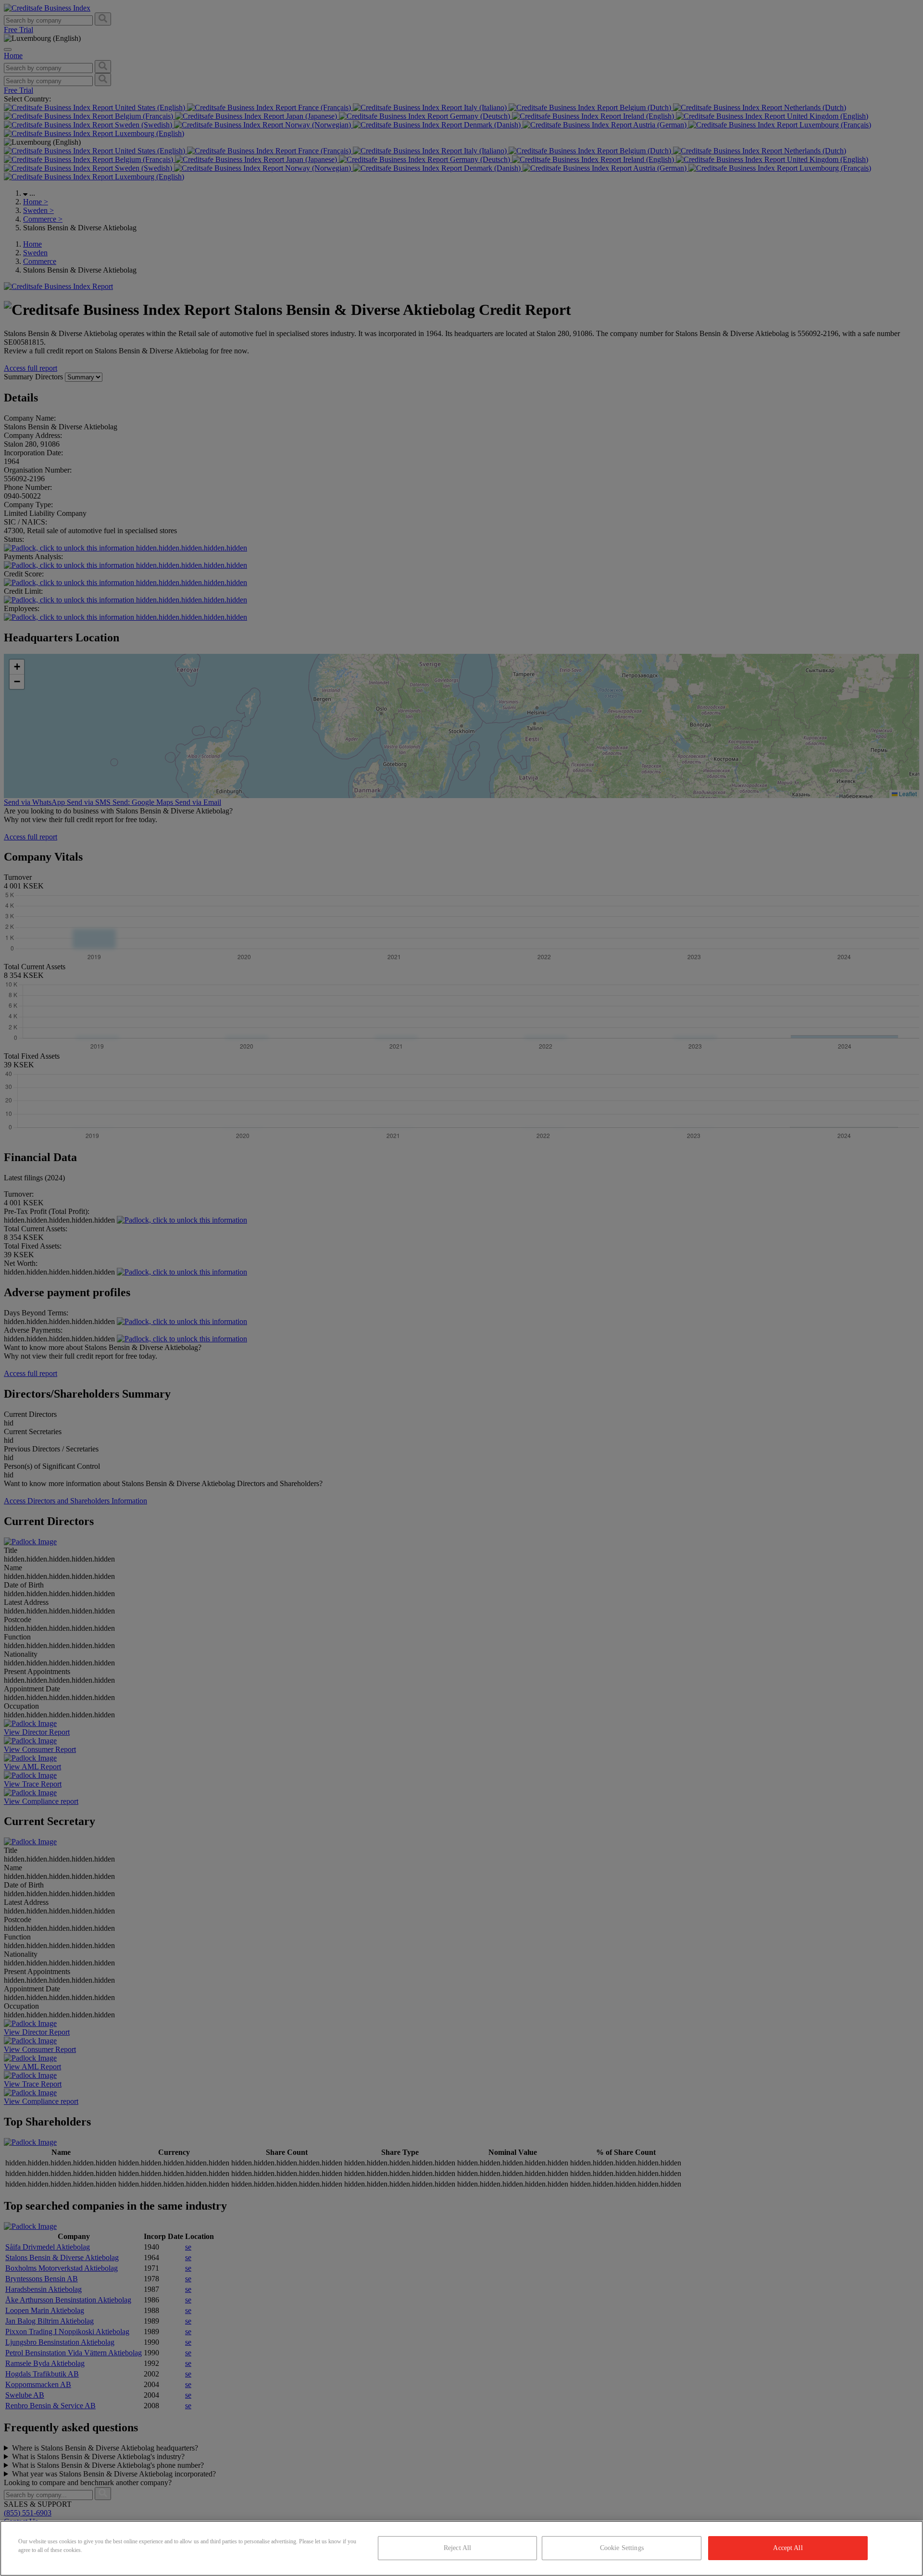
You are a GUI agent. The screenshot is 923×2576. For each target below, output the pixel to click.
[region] (461, 2548)
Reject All (457, 2548)
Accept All (788, 2548)
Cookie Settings (622, 2548)
